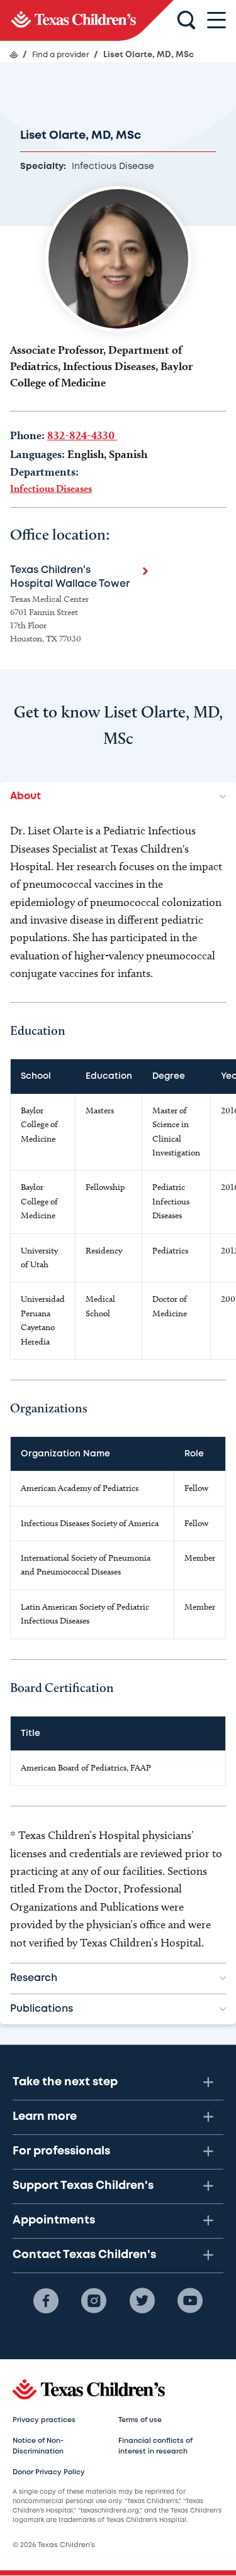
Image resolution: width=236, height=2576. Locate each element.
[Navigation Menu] (216, 20)
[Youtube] (190, 2301)
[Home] (14, 55)
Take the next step (65, 2082)
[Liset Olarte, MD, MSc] (87, 20)
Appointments (54, 2220)
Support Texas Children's (83, 2186)
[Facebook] (46, 2301)
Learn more (45, 2117)
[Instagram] (94, 2301)
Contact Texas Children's (84, 2255)
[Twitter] (142, 2301)
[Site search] (186, 21)
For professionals (61, 2151)
